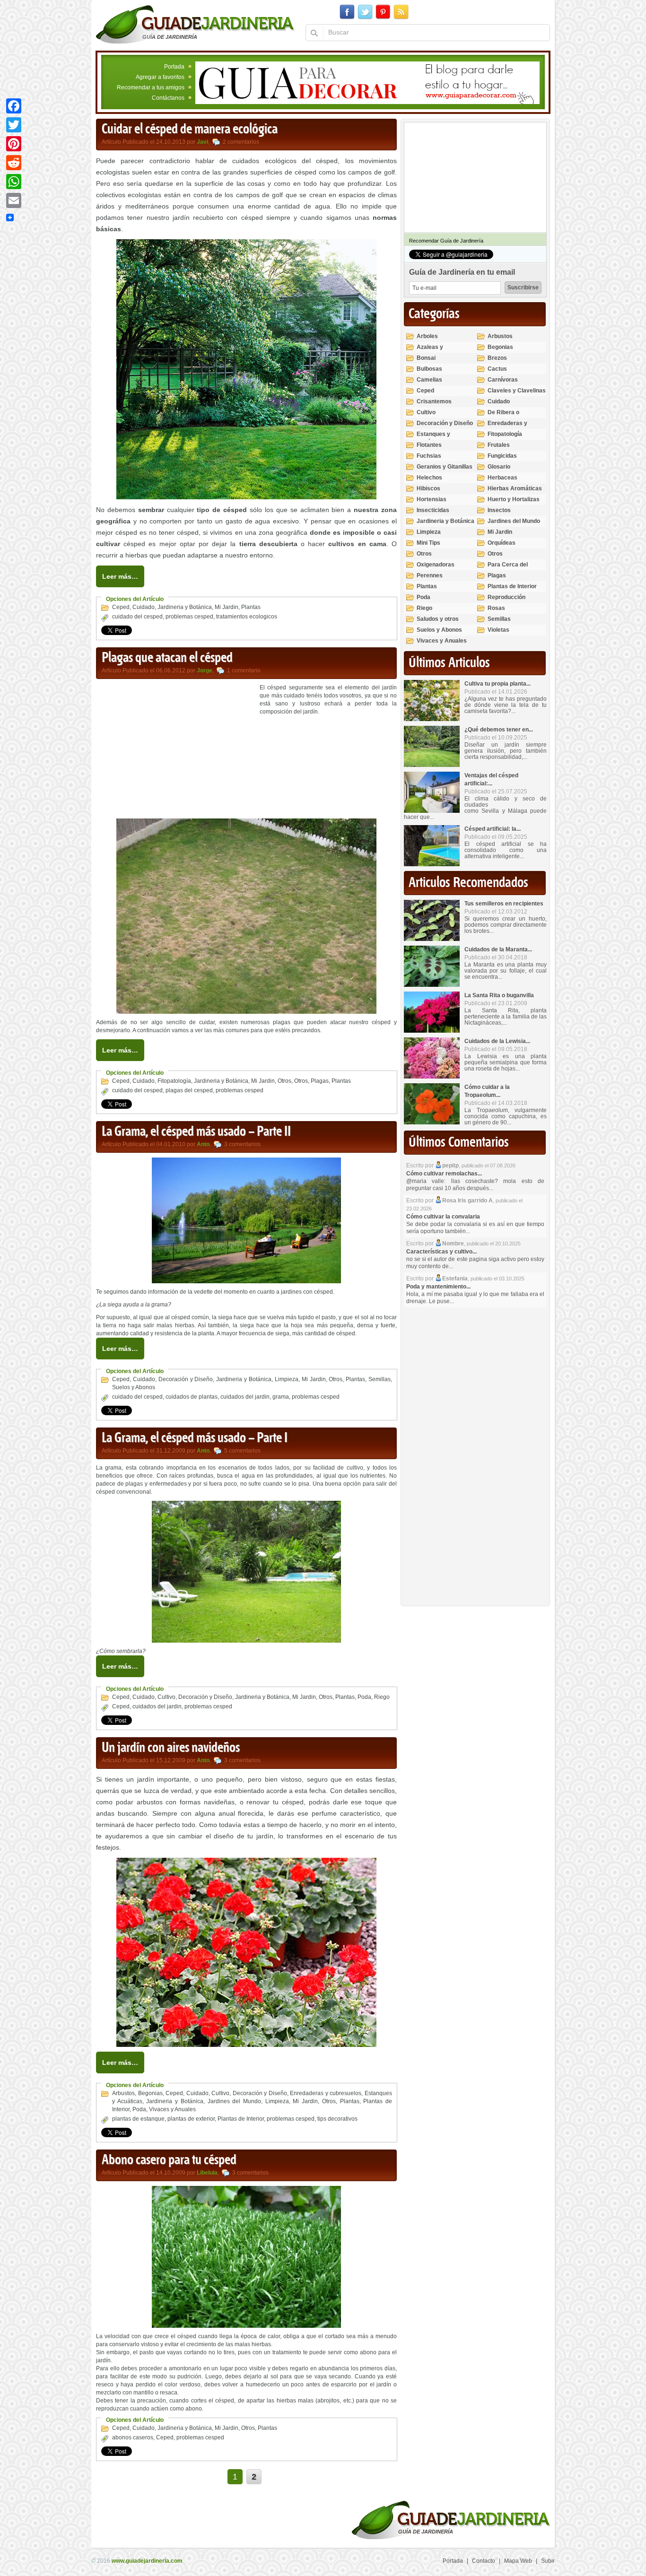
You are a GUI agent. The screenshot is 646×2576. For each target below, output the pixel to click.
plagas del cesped (189, 1090)
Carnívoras (503, 380)
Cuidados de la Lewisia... (497, 1041)
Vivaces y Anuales (172, 2109)
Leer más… (120, 576)
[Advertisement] (175, 750)
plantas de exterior (191, 2119)
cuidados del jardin (245, 1397)
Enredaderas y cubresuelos (326, 2093)
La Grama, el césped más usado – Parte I (195, 1438)
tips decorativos (337, 2119)
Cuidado (144, 607)
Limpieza (287, 1379)
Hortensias (432, 499)
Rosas (496, 608)
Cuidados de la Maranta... (498, 949)
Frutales (499, 445)
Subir (548, 2561)
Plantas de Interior (241, 2119)
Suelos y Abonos (134, 1387)
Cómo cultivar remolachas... (444, 1174)
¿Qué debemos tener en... (499, 730)
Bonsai (426, 358)
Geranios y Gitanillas (445, 467)
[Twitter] (14, 125)
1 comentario (244, 670)
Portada (174, 67)
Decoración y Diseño (186, 1379)
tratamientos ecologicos (247, 617)
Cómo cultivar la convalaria (443, 1217)
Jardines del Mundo (234, 2101)
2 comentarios (241, 142)
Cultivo (166, 1697)
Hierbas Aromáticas (515, 488)
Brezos (497, 358)
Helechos (429, 478)
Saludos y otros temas (438, 623)
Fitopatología (174, 1081)
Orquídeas (502, 543)
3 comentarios (242, 1144)
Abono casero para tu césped (169, 2160)
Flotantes (429, 445)
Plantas (251, 607)
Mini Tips (428, 543)
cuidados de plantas (192, 1397)
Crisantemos (434, 401)
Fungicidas (502, 456)
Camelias (429, 380)
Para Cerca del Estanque (508, 569)
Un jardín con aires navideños (171, 1748)
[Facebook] (14, 106)
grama (281, 1397)
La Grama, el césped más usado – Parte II (196, 1132)
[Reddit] (14, 163)
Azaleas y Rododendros (435, 351)
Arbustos (123, 2093)
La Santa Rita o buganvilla (499, 995)
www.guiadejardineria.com (147, 2561)
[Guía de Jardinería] (195, 24)
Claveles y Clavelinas (517, 391)
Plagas (320, 1081)
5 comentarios (242, 1451)
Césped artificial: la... (493, 829)
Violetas (498, 630)
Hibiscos (428, 488)
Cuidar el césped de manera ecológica (190, 130)
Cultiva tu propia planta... (498, 684)
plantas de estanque (138, 2119)
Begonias (150, 2093)
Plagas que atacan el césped (167, 658)
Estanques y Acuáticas (433, 438)
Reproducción (506, 597)
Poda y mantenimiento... (438, 1287)
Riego (382, 1697)
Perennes (430, 575)
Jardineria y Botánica (185, 607)
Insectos (499, 510)
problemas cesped (189, 617)
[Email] (14, 200)
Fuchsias (429, 456)
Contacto (484, 2561)
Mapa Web (518, 2561)
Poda (364, 1697)
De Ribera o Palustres (503, 416)
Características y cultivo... (441, 1252)
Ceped (121, 607)
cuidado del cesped (137, 617)
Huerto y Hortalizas (514, 499)
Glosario (499, 467)
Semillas (380, 1379)
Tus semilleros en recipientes (504, 904)
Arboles (427, 336)
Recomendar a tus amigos (151, 87)
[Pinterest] (14, 144)
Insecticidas (433, 510)
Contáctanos (168, 98)
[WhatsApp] (14, 182)
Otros (284, 1081)
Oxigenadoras (436, 565)
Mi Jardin (227, 607)
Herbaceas (502, 478)
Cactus (497, 369)
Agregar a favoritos (160, 77)
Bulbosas (429, 369)
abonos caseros (133, 2437)
